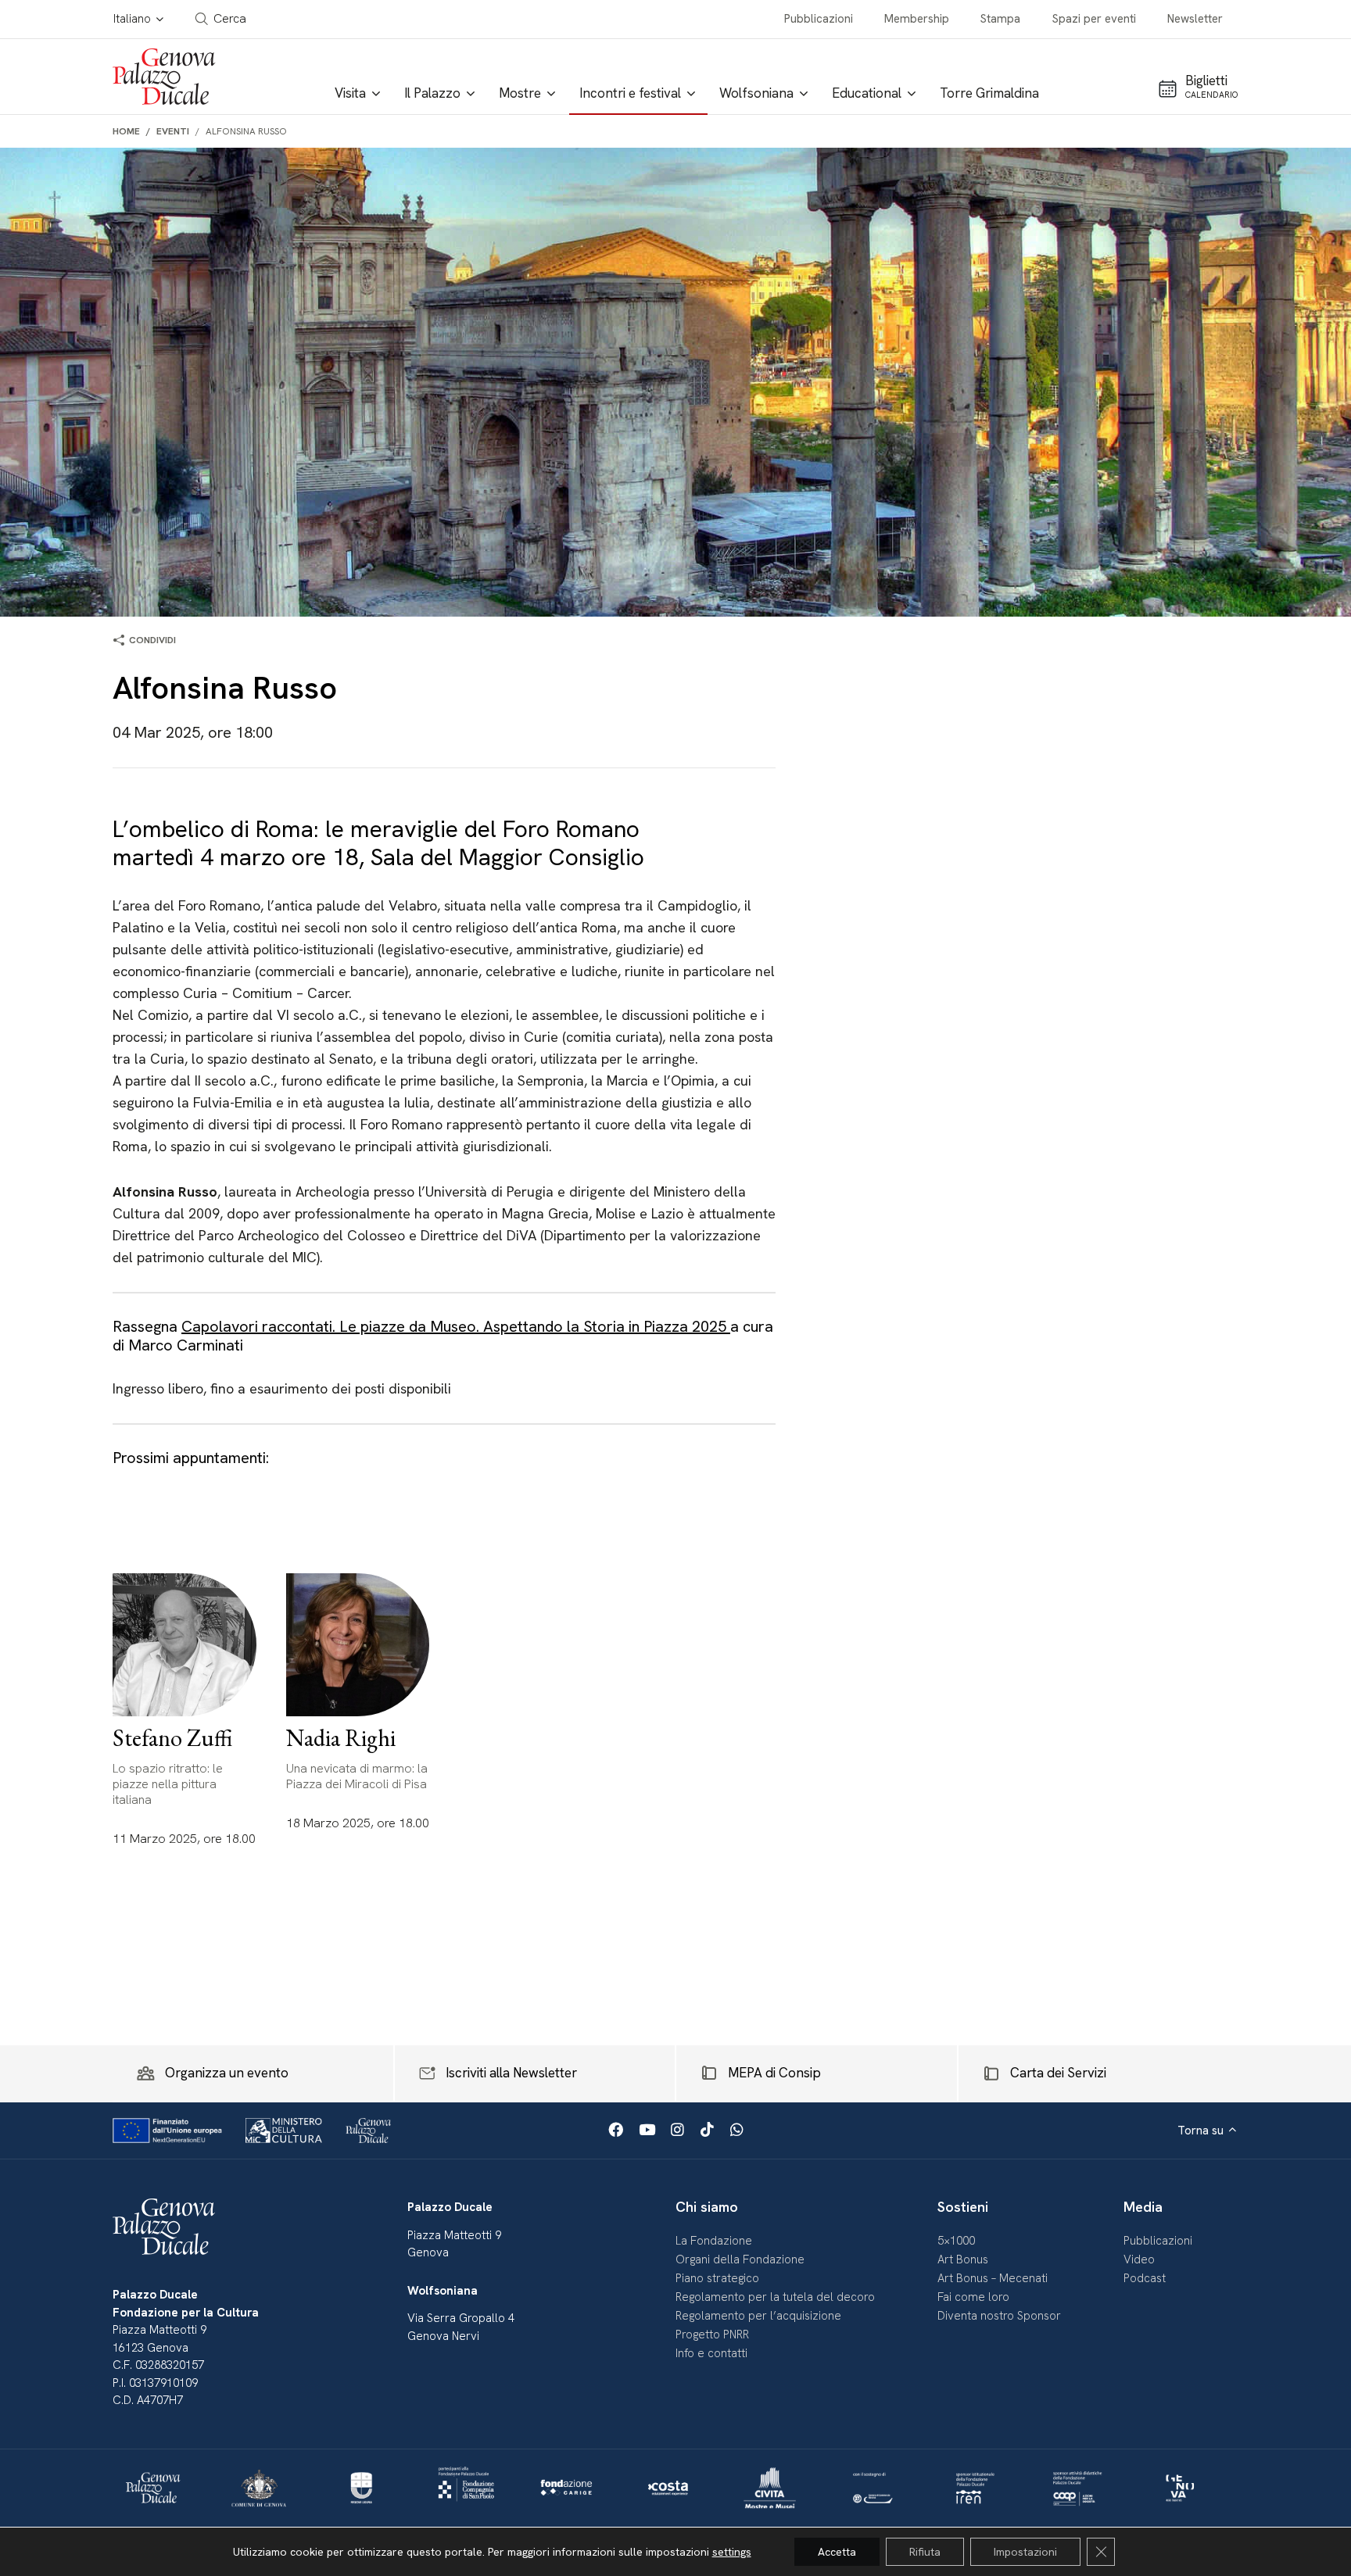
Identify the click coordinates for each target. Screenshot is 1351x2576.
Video (1139, 2259)
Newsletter (1195, 19)
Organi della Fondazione (740, 2259)
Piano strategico (717, 2278)
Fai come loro (973, 2297)
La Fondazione (714, 2241)
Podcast (1145, 2278)
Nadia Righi (341, 1738)
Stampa (1000, 19)
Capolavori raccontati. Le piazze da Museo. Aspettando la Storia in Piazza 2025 (456, 1326)
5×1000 (956, 2241)
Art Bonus (963, 2259)
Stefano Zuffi (172, 1738)
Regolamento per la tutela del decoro (775, 2297)
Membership (917, 19)
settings (732, 2552)
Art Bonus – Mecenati (993, 2278)
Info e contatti (711, 2353)
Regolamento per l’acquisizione (758, 2316)
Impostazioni (1025, 2552)
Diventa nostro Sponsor (999, 2316)
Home (126, 131)
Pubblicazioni (819, 19)
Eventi (173, 131)
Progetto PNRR (712, 2334)
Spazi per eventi (1094, 19)
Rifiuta (925, 2552)
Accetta (837, 2552)
